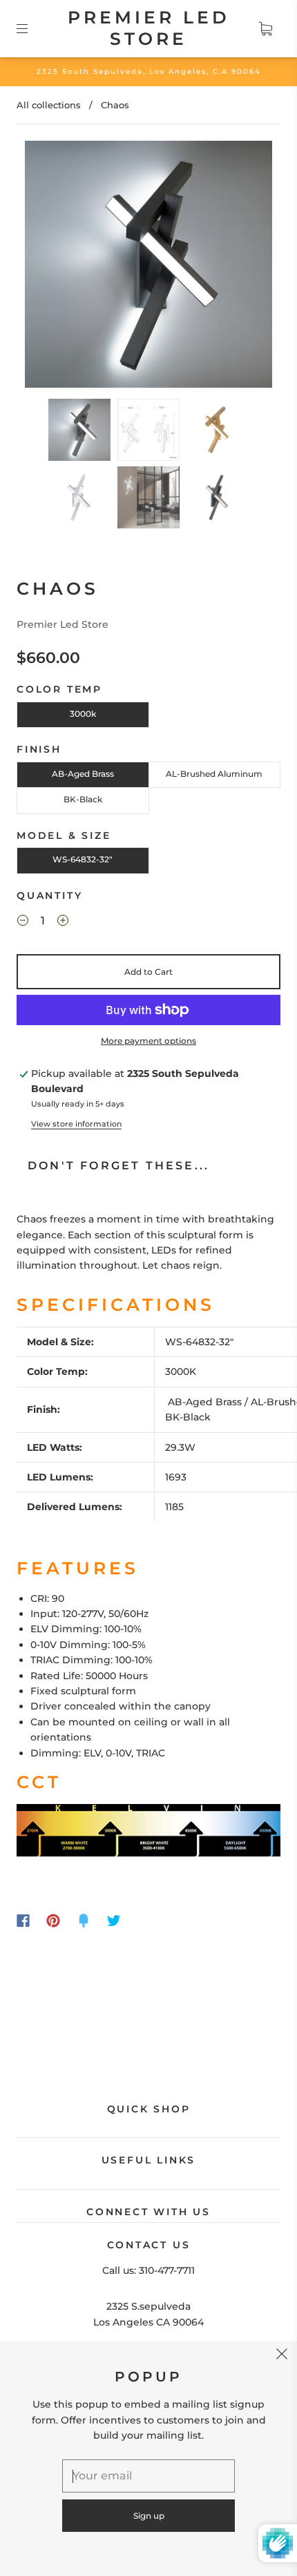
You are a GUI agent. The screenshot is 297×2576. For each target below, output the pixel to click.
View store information (76, 1124)
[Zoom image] (149, 267)
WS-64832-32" (83, 859)
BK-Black (83, 799)
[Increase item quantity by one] (63, 922)
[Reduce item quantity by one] (23, 922)
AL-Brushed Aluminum (214, 774)
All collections (49, 105)
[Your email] (148, 2476)
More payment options (148, 1041)
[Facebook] (23, 1921)
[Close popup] (282, 2356)
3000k (83, 714)
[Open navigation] (32, 28)
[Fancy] (84, 1921)
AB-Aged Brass (83, 774)
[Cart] (265, 28)
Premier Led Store (149, 28)
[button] (50, 267)
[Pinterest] (53, 1921)
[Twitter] (114, 1921)
